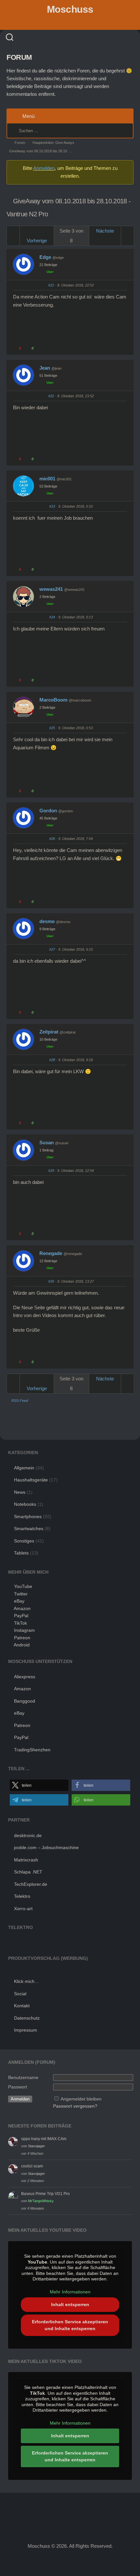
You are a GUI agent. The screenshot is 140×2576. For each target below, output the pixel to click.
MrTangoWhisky (41, 2201)
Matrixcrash (26, 1860)
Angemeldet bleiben (81, 2099)
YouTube (23, 1586)
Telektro (22, 1896)
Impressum (26, 2030)
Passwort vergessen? (75, 2106)
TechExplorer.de (31, 1884)
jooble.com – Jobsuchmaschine (46, 1847)
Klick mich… (27, 1981)
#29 (51, 1171)
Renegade (51, 1253)
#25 (52, 728)
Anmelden (44, 168)
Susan (47, 1142)
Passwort (18, 2087)
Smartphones (28, 1516)
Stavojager (36, 2146)
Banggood (25, 1701)
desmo (47, 921)
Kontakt (22, 2006)
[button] (39, 1785)
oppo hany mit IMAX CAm (44, 2139)
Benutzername (23, 2077)
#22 (51, 396)
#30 (51, 1281)
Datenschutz (27, 2018)
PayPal (21, 1616)
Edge (45, 257)
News (20, 1492)
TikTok (21, 1623)
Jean (45, 368)
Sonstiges (24, 1541)
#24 (52, 617)
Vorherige (37, 241)
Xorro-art (23, 1909)
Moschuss (70, 9)
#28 (52, 1060)
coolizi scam (32, 2166)
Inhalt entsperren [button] (70, 2304)
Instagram (24, 1630)
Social (20, 1994)
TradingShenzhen (32, 1750)
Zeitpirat (49, 1032)
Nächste (105, 231)
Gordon (48, 811)
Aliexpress (25, 1677)
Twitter (21, 1594)
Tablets (21, 1553)
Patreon (22, 1638)
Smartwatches (29, 1529)
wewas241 (51, 589)
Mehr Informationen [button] (70, 2292)
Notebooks (25, 1504)
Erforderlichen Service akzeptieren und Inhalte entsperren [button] (70, 2325)
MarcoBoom (53, 700)
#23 (52, 506)
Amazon (22, 1608)
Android (22, 1645)
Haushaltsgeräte (31, 1480)
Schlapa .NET (28, 1872)
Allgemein (24, 1468)
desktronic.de (28, 1835)
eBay (19, 1601)
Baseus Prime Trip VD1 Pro (45, 2194)
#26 (52, 839)
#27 (52, 949)
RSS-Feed (20, 1401)
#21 (51, 285)
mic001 (47, 479)
